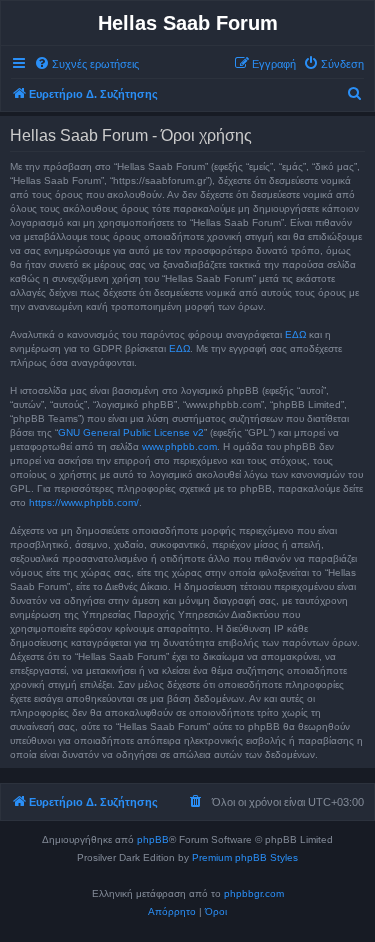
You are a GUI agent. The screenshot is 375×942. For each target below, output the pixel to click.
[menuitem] (86, 64)
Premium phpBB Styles (245, 857)
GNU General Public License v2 (131, 432)
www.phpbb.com (179, 446)
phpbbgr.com (254, 893)
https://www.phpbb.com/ (84, 502)
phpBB (153, 839)
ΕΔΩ (295, 334)
